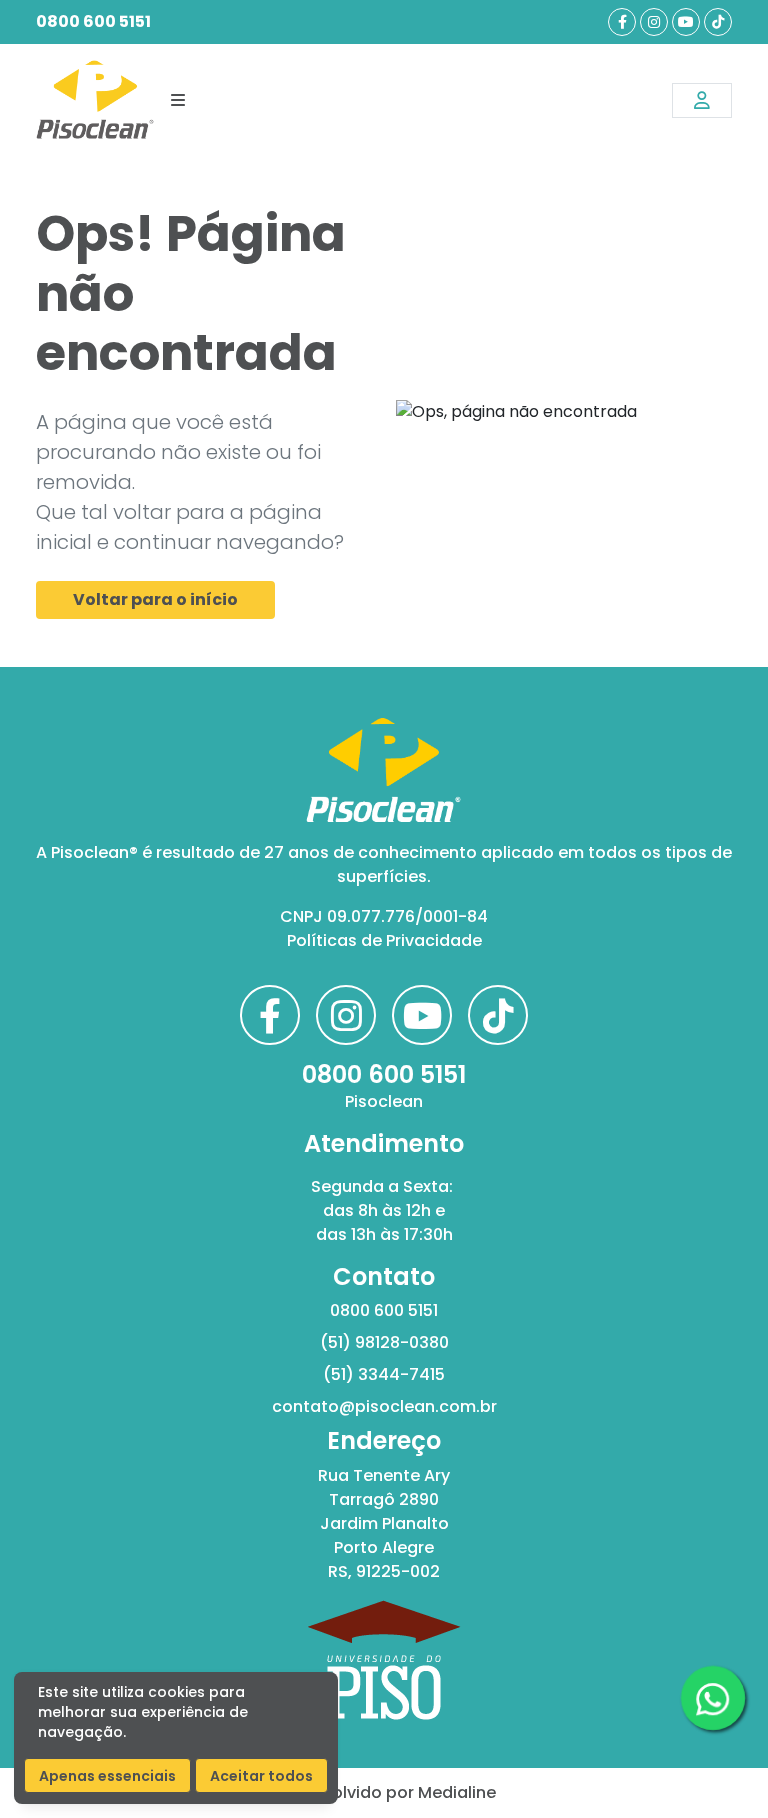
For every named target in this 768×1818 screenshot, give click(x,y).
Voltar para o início (155, 599)
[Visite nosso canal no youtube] (686, 22)
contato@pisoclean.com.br (384, 1406)
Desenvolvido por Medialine (384, 1792)
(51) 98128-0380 (384, 1342)
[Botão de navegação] (178, 100)
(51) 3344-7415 (384, 1374)
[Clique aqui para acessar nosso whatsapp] (712, 1697)
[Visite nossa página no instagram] (654, 22)
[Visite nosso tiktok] (718, 22)
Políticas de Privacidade (384, 940)
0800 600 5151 (93, 21)
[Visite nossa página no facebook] (622, 22)
